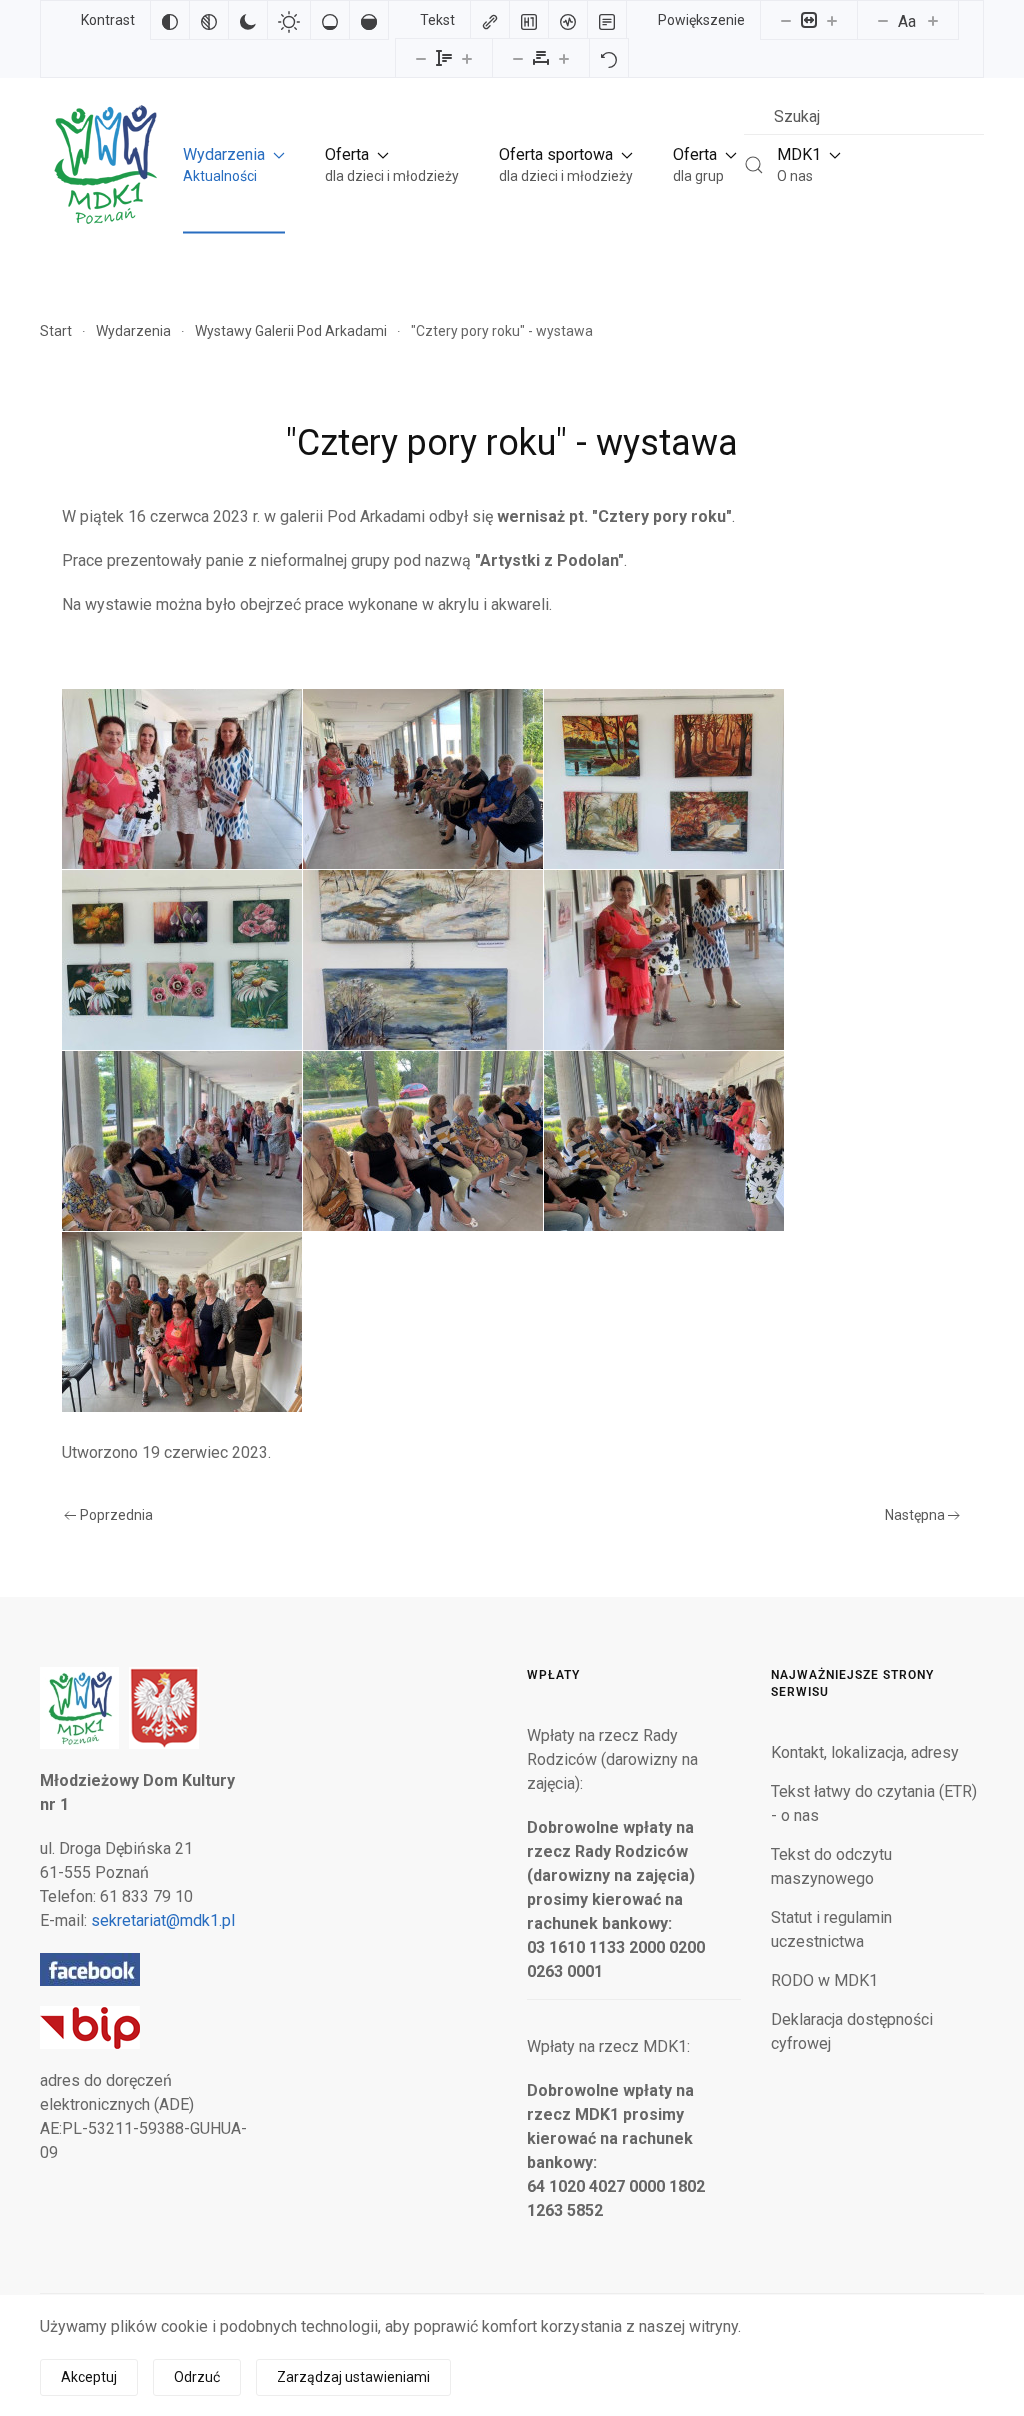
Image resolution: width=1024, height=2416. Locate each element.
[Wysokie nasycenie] (369, 20)
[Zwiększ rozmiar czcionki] (933, 20)
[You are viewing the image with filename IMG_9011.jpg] (182, 1141)
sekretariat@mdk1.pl (163, 1920)
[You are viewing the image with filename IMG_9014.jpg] (664, 1141)
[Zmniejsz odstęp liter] (518, 58)
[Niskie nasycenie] (330, 20)
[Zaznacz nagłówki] (529, 20)
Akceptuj (89, 2377)
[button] (234, 164)
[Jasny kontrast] (289, 20)
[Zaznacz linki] (490, 20)
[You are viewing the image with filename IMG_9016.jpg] (182, 1322)
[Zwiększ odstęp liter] (564, 58)
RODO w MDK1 (824, 1980)
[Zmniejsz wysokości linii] (421, 58)
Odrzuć (197, 2377)
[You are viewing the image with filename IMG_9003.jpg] (182, 960)
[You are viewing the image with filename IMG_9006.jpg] (423, 960)
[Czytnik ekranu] (568, 20)
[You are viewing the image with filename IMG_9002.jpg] (664, 779)
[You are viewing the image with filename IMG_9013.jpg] (423, 1141)
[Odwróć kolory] (170, 20)
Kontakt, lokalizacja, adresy (865, 1752)
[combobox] (864, 116)
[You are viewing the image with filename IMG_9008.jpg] (664, 960)
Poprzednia (116, 1515)
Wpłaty (553, 1675)
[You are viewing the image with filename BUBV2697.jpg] (182, 779)
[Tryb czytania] (607, 20)
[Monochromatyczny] (209, 20)
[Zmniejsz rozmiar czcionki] (883, 20)
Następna (915, 1515)
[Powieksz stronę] (832, 20)
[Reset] (609, 58)
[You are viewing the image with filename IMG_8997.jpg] (423, 779)
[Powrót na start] (104, 164)
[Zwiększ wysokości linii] (467, 58)
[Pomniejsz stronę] (786, 20)
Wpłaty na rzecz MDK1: (608, 2046)
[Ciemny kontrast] (248, 20)
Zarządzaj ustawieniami (353, 2377)
